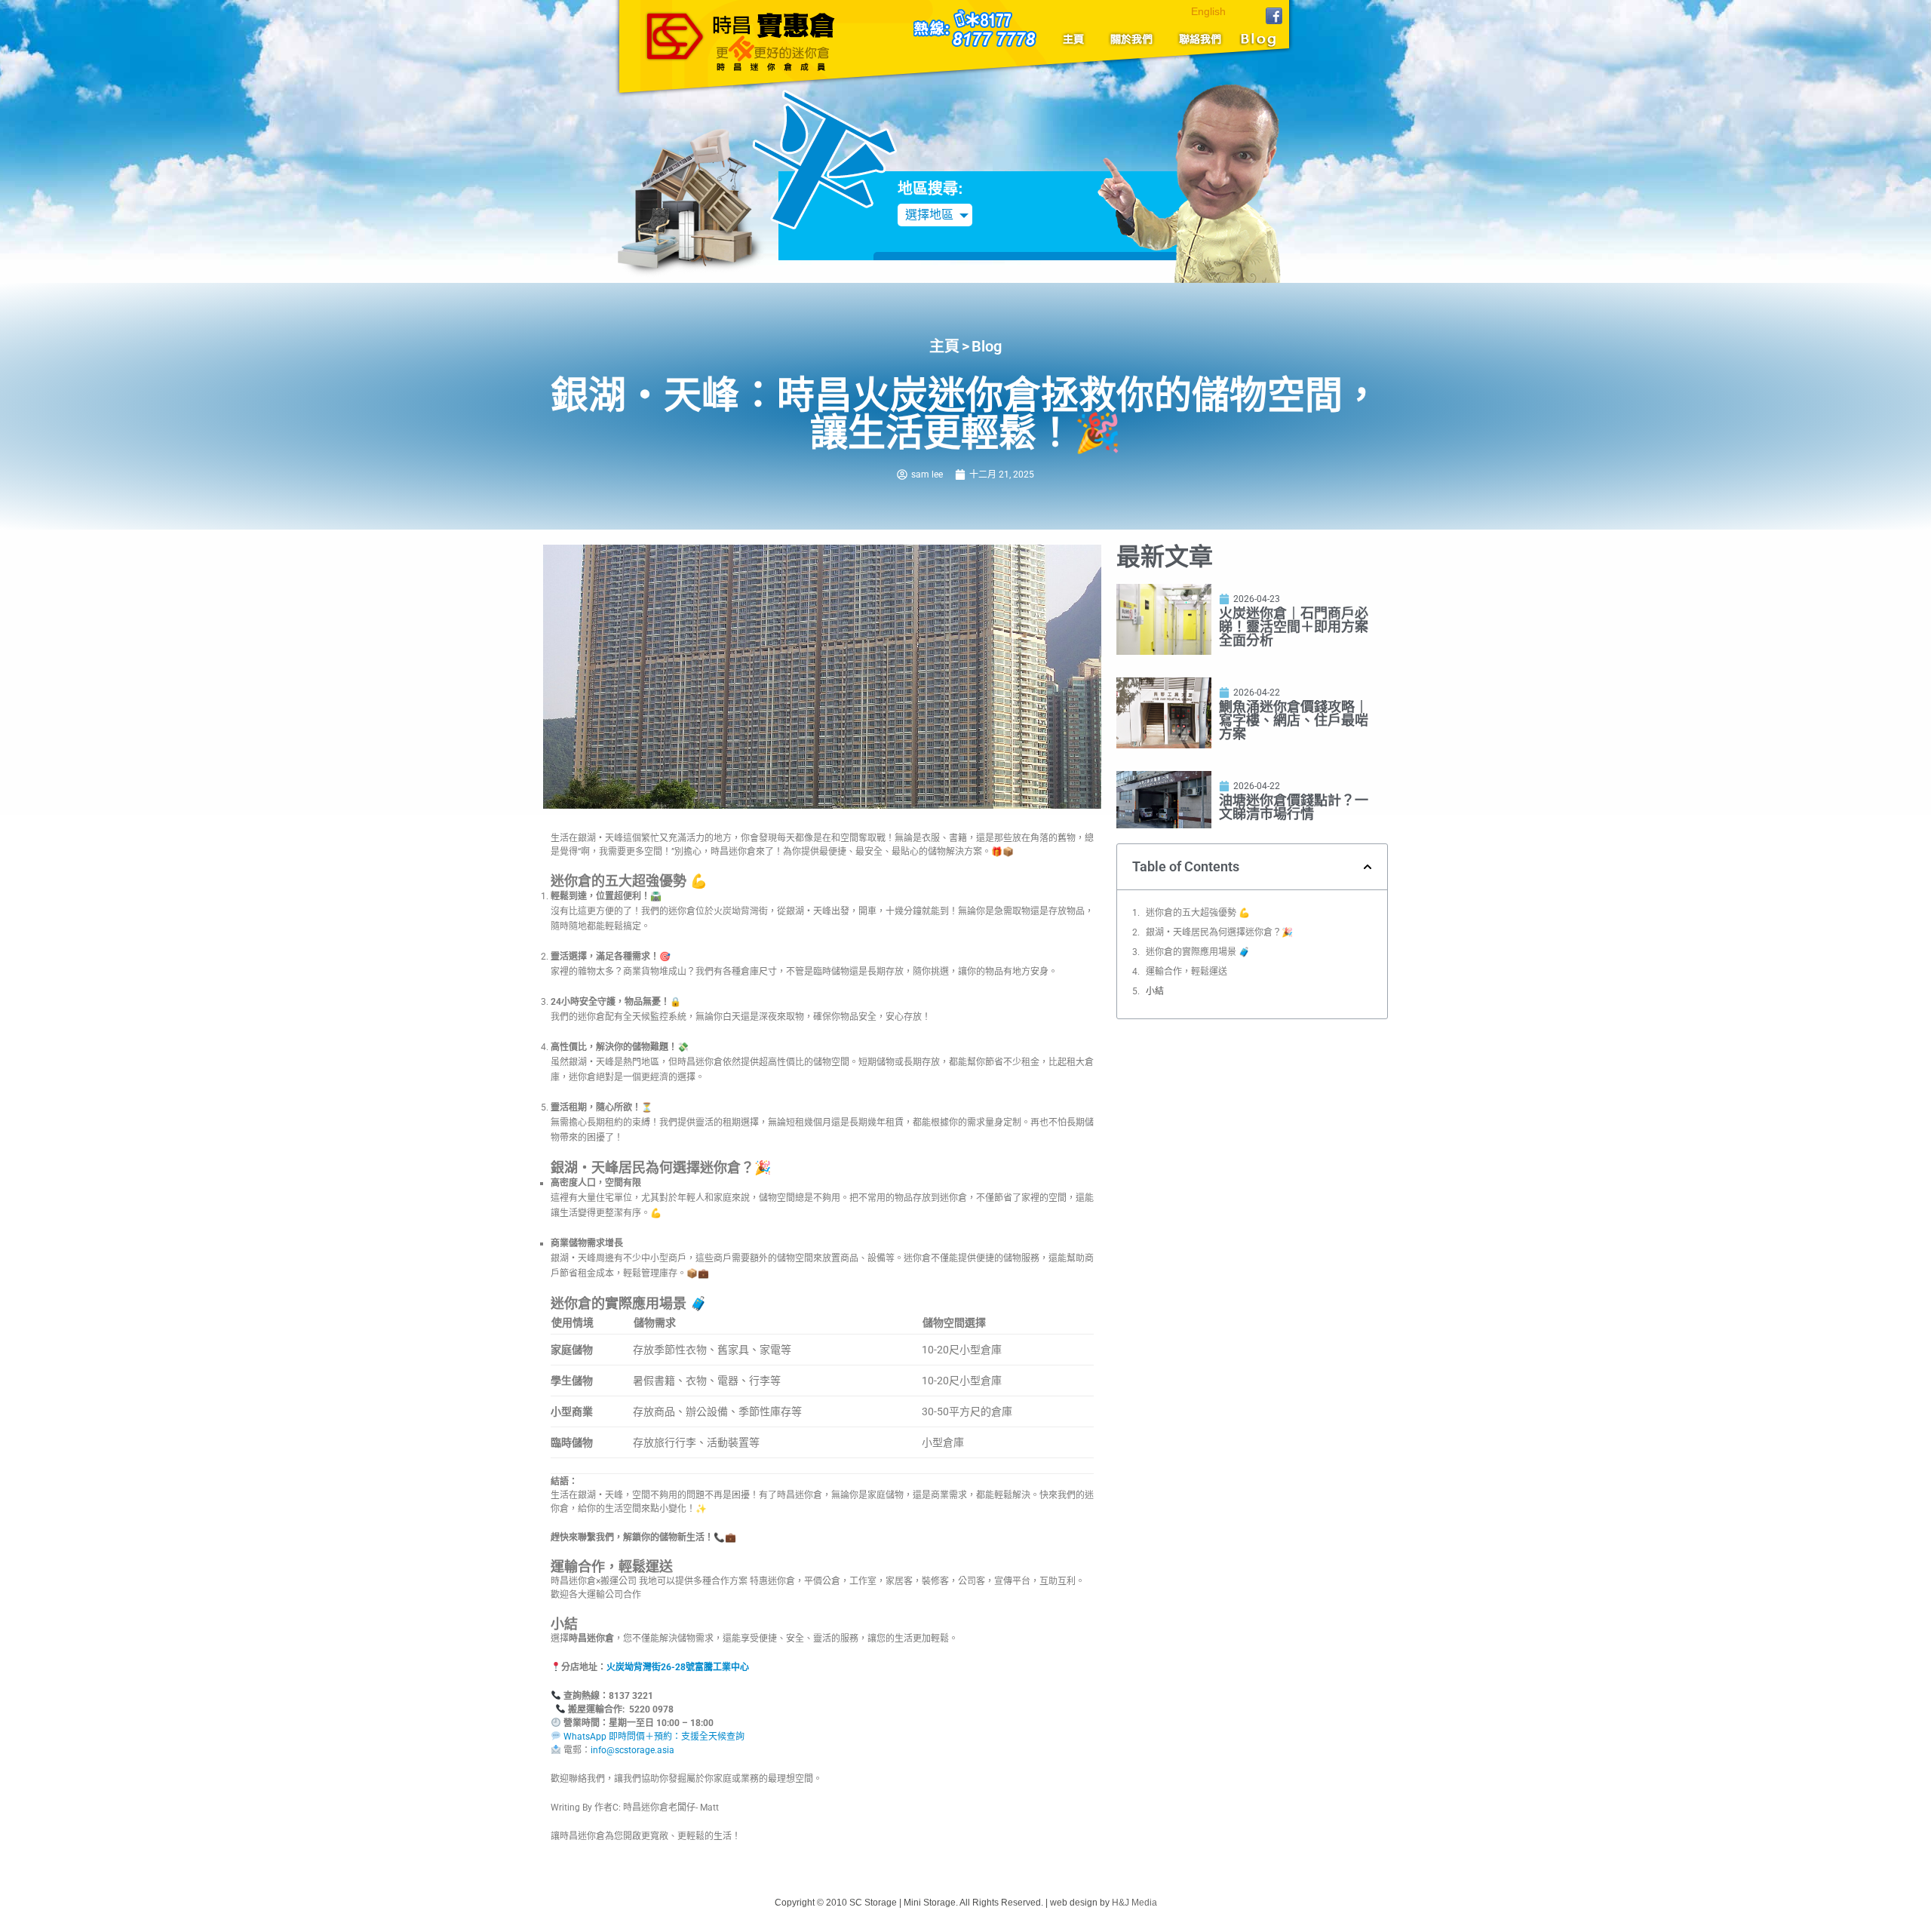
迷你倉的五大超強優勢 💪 (1198, 913)
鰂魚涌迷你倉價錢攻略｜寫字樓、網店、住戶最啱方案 (1294, 720)
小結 (1155, 991)
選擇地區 (929, 215)
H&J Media (1134, 1903)
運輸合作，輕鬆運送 (1187, 972)
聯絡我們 (1197, 39)
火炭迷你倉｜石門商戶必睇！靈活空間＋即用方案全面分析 (1294, 627)
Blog (1256, 39)
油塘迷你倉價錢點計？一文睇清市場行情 (1294, 807)
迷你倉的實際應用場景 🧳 (1198, 952)
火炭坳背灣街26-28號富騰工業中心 (678, 1667)
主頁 (1079, 39)
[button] (1368, 867)
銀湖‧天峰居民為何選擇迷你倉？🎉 (1219, 932)
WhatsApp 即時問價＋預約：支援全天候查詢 (653, 1737)
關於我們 (1132, 39)
